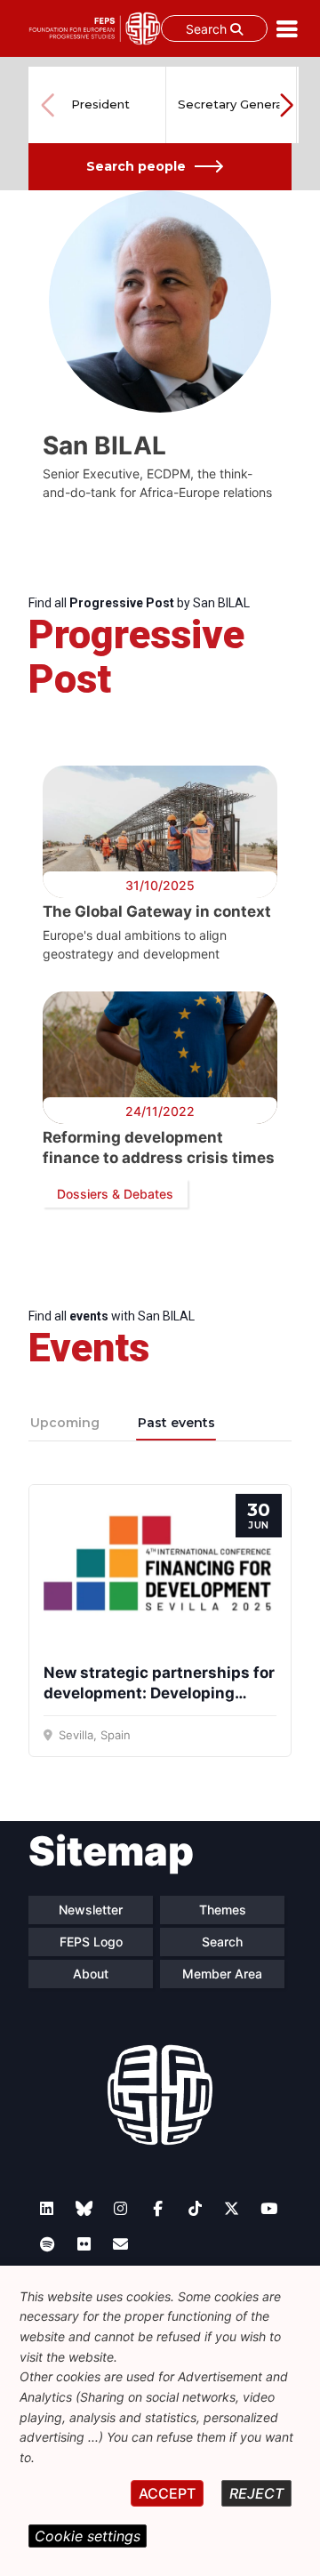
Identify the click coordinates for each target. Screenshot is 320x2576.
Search (208, 29)
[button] (286, 105)
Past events (176, 1423)
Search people (136, 166)
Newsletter (91, 1910)
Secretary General (232, 104)
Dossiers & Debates (115, 1194)
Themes (223, 1910)
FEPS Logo (91, 1942)
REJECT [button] (256, 2493)
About (91, 1974)
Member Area (222, 1974)
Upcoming (65, 1423)
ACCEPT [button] (167, 2493)
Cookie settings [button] (88, 2536)
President (100, 104)
